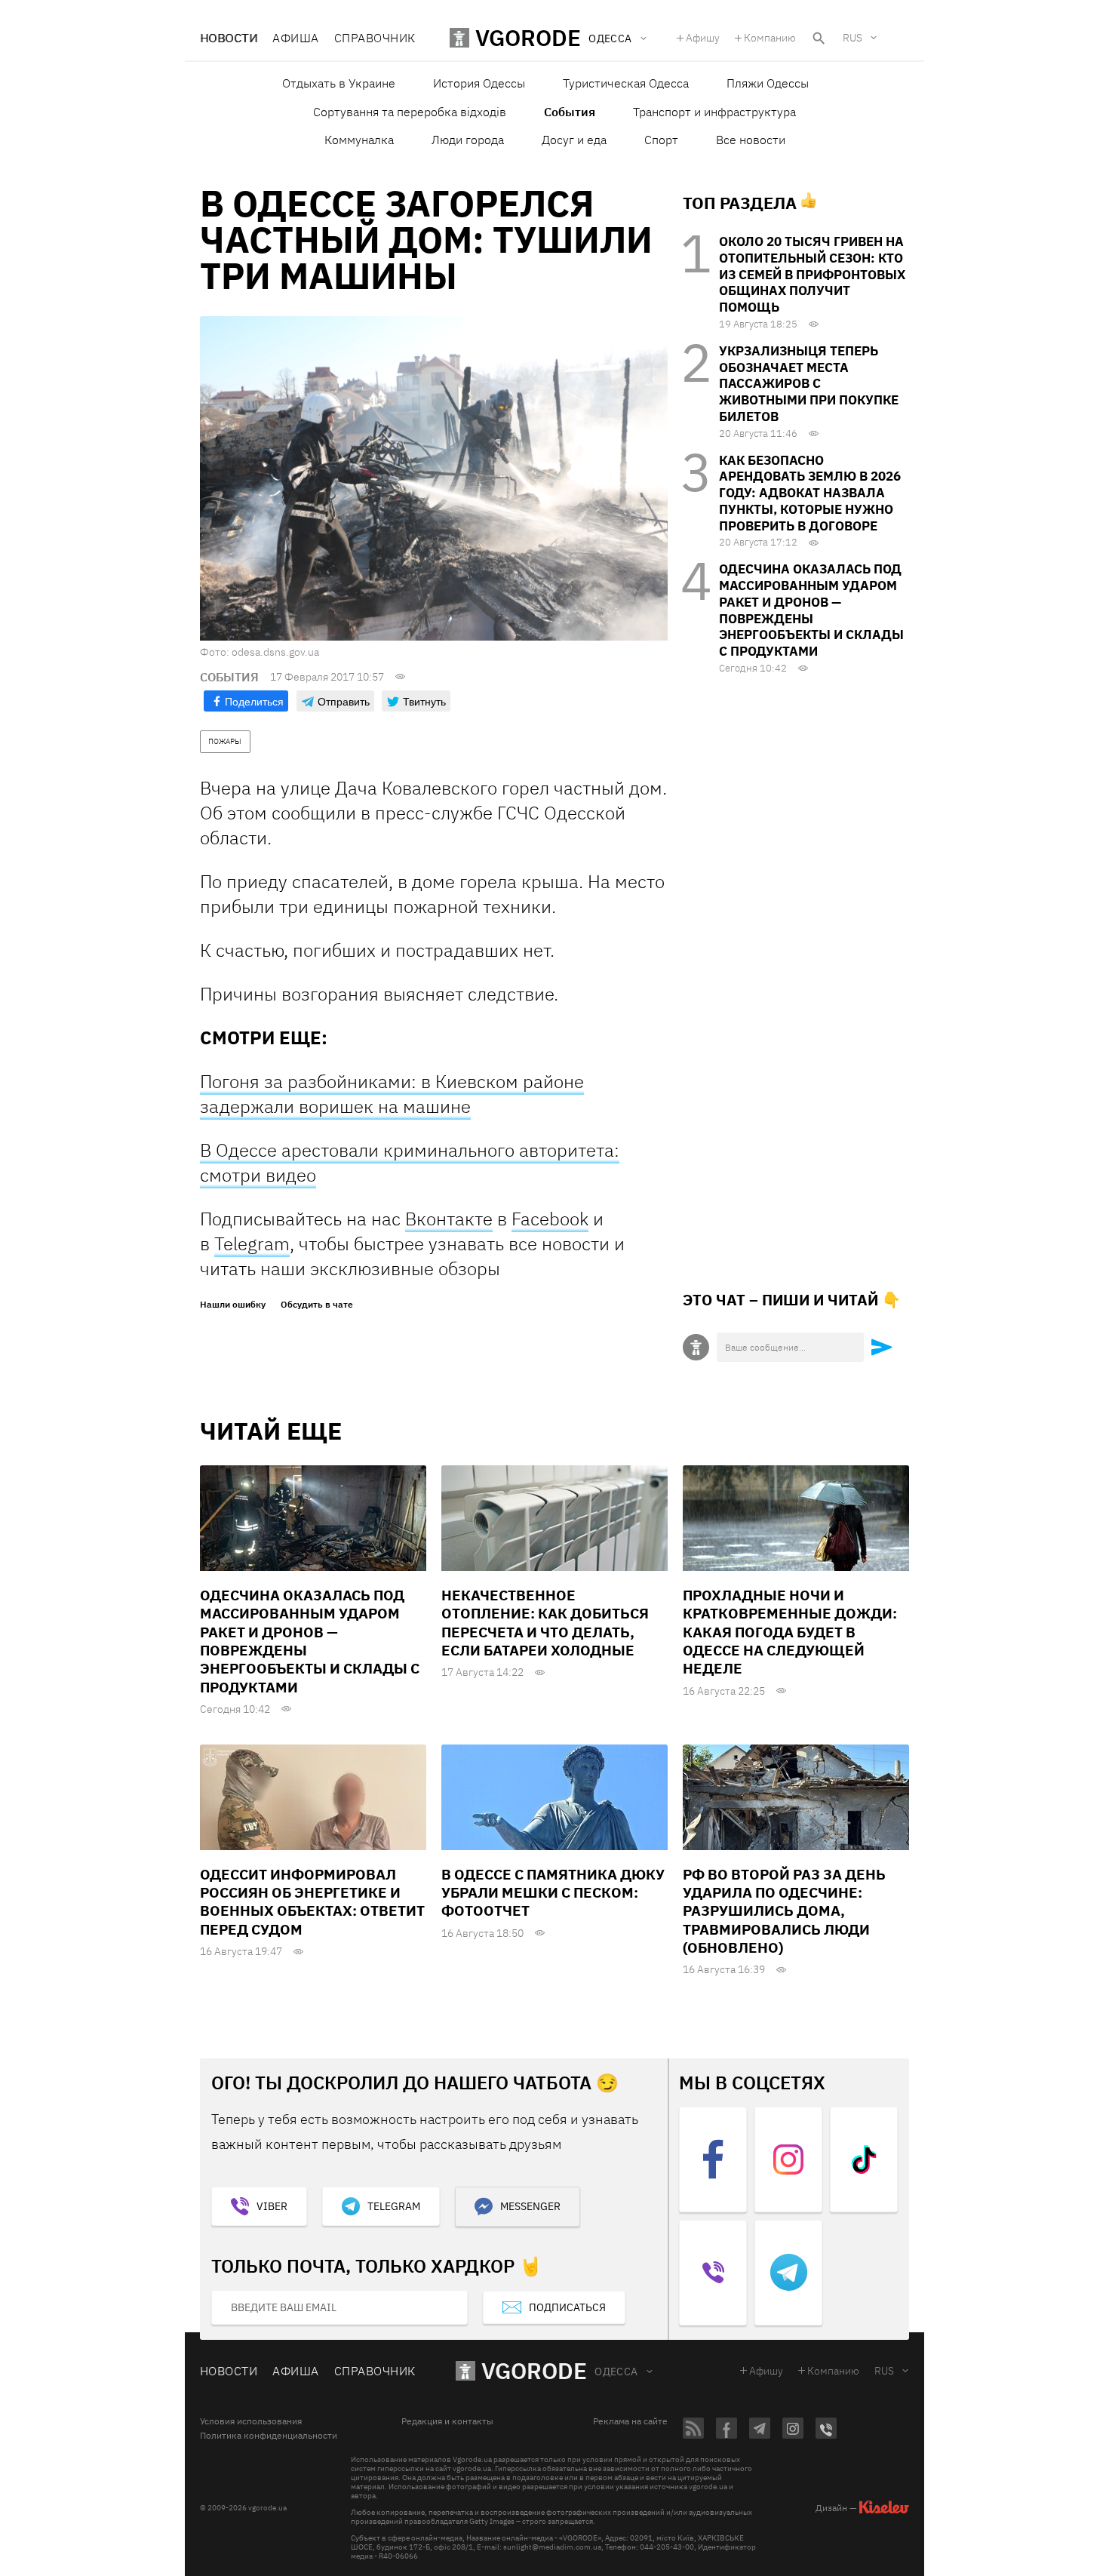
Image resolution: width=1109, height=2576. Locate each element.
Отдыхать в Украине (339, 83)
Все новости (751, 140)
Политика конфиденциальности (269, 2436)
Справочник (375, 38)
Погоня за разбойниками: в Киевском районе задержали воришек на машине (392, 1094)
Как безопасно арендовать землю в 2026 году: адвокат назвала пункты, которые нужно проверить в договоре (810, 493)
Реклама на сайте (630, 2421)
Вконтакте (449, 1219)
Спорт (661, 140)
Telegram (252, 1243)
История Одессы (479, 83)
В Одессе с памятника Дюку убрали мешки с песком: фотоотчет (553, 1893)
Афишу (703, 38)
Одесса (616, 2372)
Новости (229, 38)
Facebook (550, 1219)
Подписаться (567, 2307)
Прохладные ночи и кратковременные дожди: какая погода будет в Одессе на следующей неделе (790, 1632)
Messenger (530, 2206)
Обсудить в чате (317, 1305)
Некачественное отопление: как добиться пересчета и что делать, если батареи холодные (545, 1623)
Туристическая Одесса (626, 83)
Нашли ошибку (233, 1305)
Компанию (770, 38)
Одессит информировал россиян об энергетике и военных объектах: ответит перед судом (312, 1902)
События (570, 112)
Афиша (295, 38)
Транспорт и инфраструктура (714, 112)
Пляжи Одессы (768, 83)
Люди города (468, 140)
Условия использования (251, 2421)
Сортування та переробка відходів (410, 112)
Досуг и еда (574, 140)
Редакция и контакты (447, 2421)
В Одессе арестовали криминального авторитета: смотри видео (410, 1162)
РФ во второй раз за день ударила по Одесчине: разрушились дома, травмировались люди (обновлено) (784, 1911)
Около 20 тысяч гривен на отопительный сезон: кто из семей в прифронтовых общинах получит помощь (812, 274)
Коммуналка (359, 140)
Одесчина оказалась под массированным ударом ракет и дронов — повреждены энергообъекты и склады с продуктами (811, 610)
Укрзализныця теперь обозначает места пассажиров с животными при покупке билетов (809, 384)
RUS (852, 38)
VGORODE (534, 2370)
